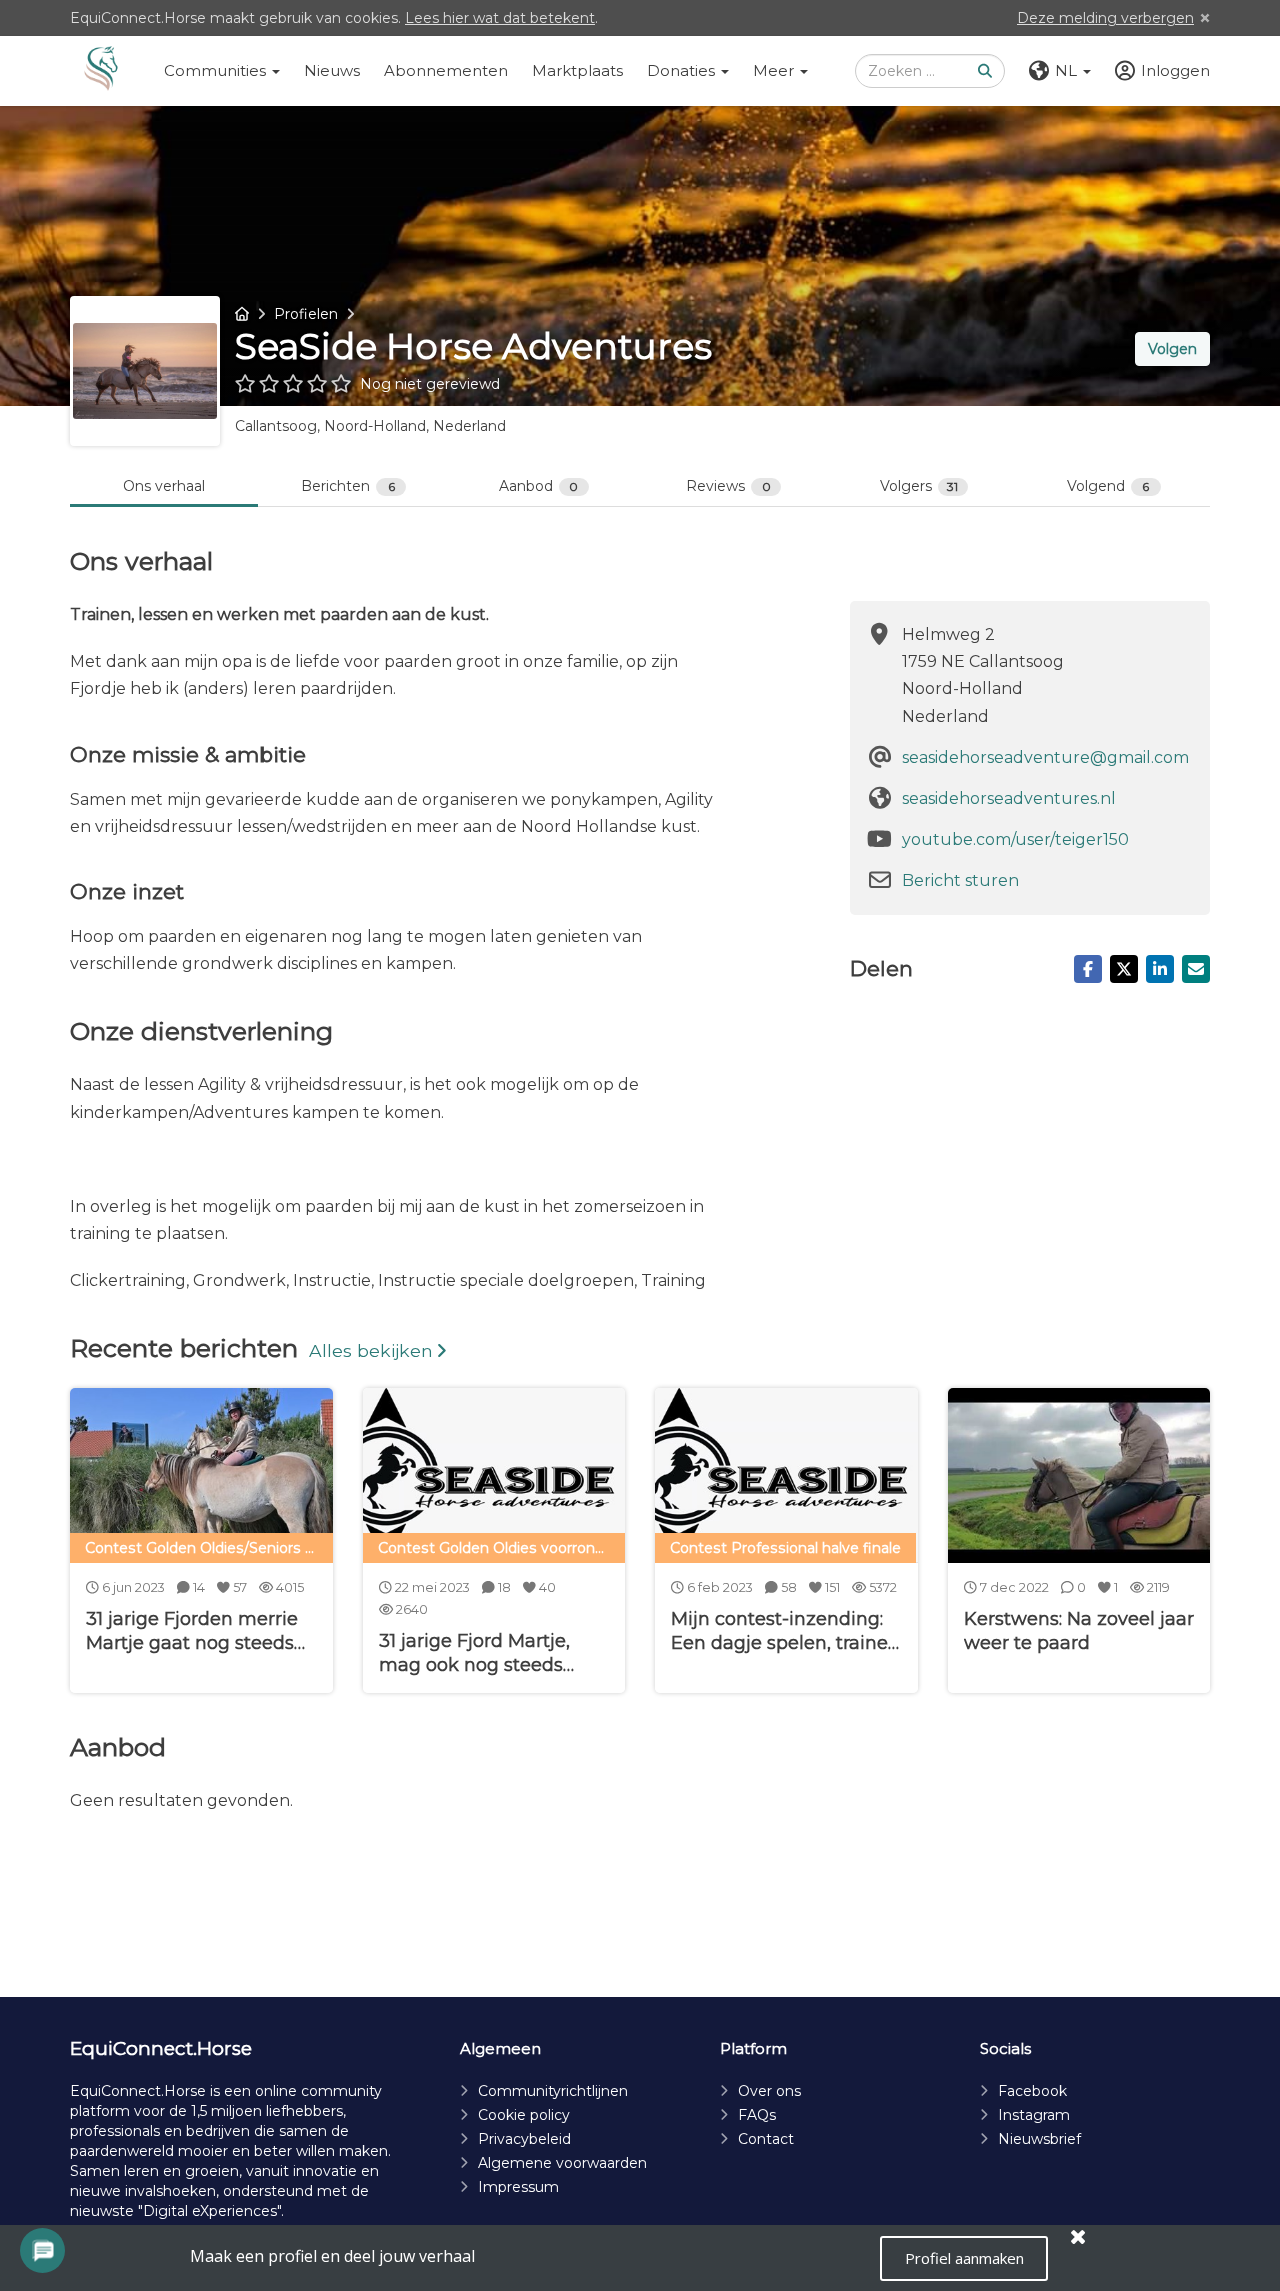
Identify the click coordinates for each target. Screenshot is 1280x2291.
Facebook (1032, 2091)
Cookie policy (524, 2115)
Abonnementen (446, 70)
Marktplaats (577, 70)
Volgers (919, 486)
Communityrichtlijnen (553, 2091)
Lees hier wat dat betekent (500, 18)
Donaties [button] (683, 70)
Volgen (1172, 349)
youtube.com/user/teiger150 (1015, 839)
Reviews (728, 486)
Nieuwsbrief (1039, 2139)
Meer (775, 70)
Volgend (1108, 486)
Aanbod (539, 486)
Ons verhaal (164, 486)
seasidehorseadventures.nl (1009, 798)
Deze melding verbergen (1105, 18)
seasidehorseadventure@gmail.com (1045, 757)
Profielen (306, 314)
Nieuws (332, 70)
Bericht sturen (960, 880)
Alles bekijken (371, 1350)
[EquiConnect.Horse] (101, 71)
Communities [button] (217, 70)
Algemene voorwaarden (562, 2163)
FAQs (757, 2115)
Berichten (348, 486)
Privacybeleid (524, 2139)
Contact (766, 2139)
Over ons (769, 2091)
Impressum (518, 2187)
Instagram (1034, 2115)
